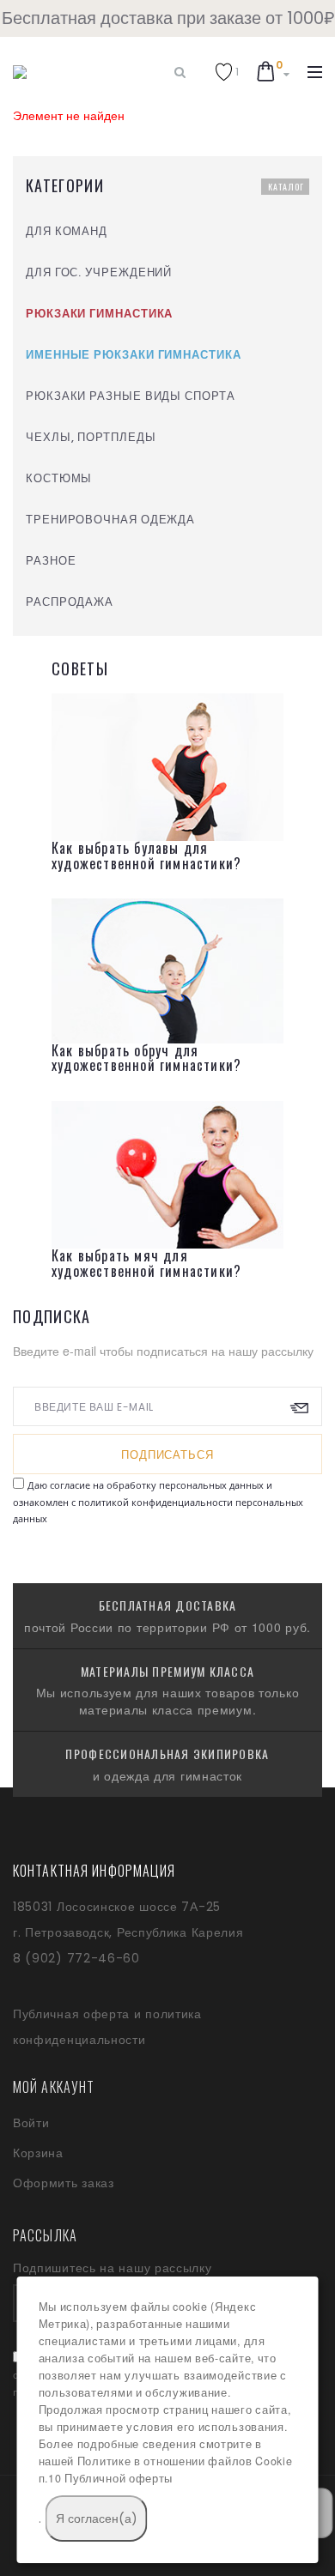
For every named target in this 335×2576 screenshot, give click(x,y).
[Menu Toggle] (315, 72)
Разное (51, 561)
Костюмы (59, 478)
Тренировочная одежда (110, 520)
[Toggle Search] (180, 72)
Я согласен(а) (97, 2519)
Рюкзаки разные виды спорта (131, 396)
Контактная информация (94, 1871)
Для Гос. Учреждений (99, 272)
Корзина (38, 2153)
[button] (227, 72)
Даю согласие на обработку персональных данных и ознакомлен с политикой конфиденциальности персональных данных (158, 1502)
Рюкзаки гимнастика (99, 314)
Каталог (286, 187)
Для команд (67, 231)
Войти (31, 2123)
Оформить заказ (64, 2183)
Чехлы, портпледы (91, 437)
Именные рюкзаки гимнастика (134, 355)
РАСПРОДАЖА (70, 602)
